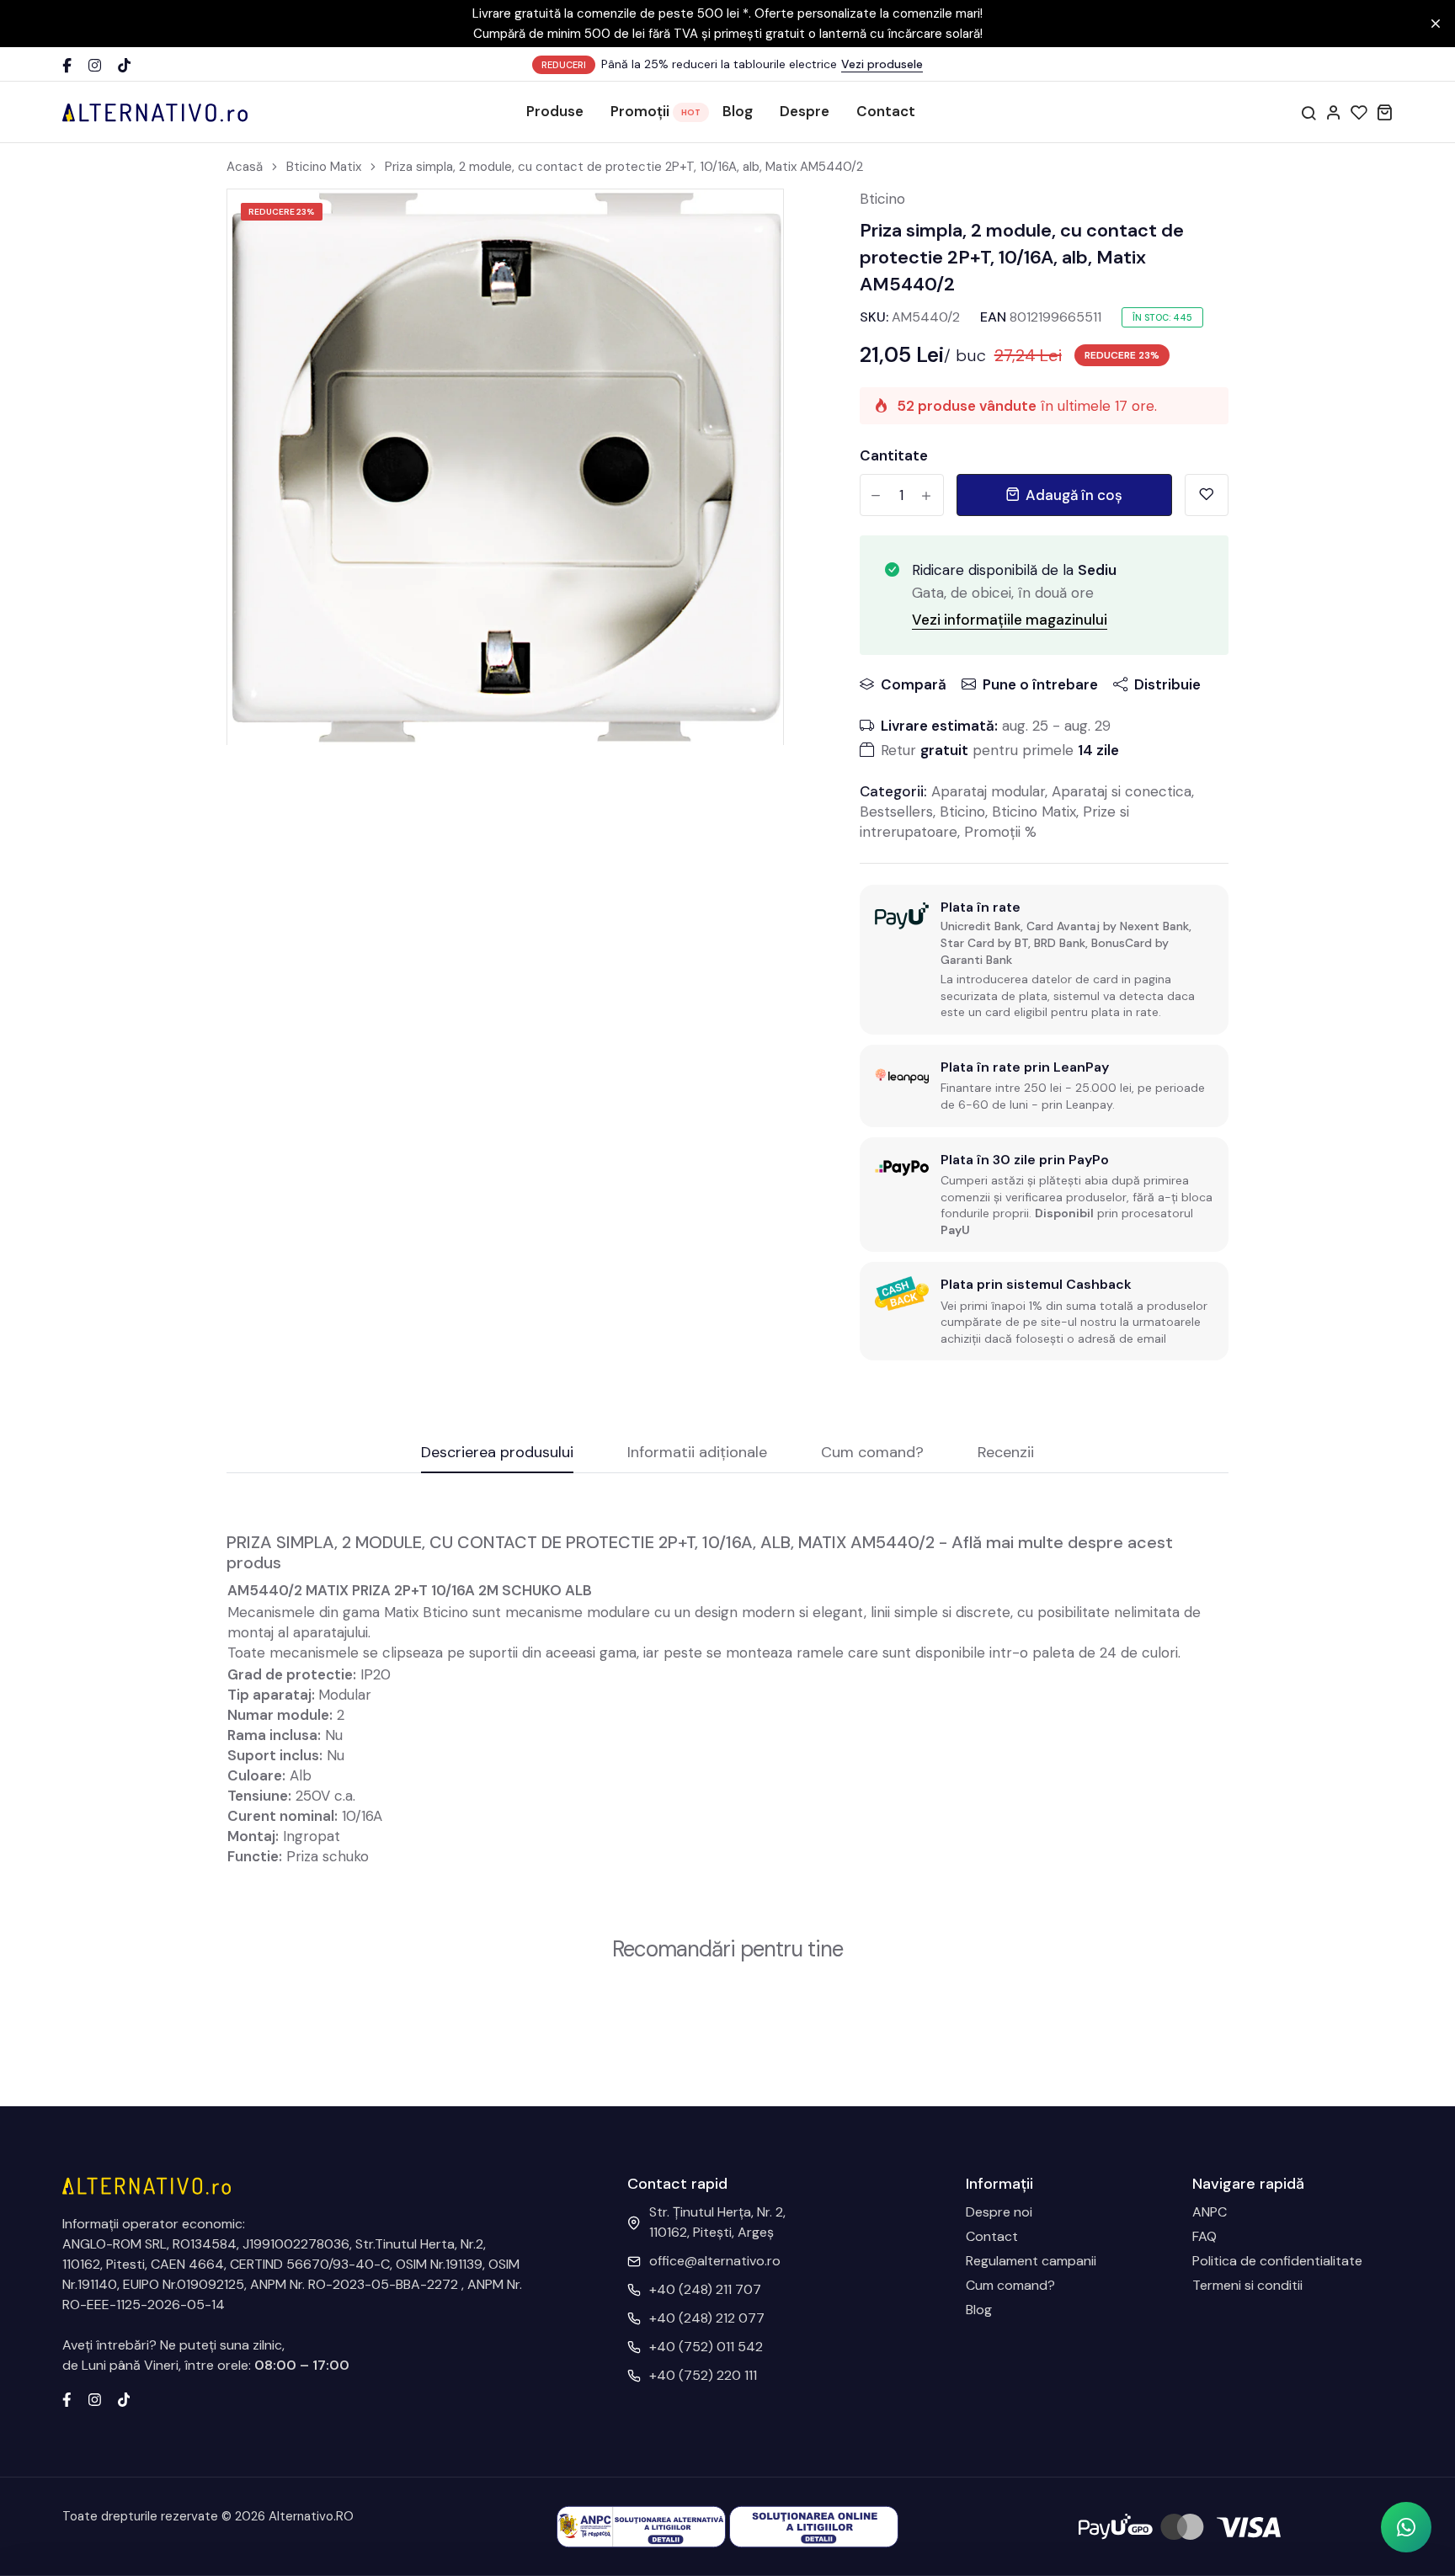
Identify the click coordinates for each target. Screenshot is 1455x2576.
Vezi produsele (882, 64)
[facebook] (67, 2398)
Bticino (882, 199)
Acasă (245, 167)
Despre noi (999, 2212)
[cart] (1384, 112)
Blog (738, 111)
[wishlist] (1359, 112)
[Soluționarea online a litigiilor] (814, 2526)
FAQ (1205, 2236)
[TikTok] (124, 65)
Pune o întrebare (1040, 684)
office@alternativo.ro (715, 2261)
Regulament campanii (1031, 2261)
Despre (805, 111)
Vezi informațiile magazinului (1010, 620)
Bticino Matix (324, 167)
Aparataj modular (988, 791)
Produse (555, 111)
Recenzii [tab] (1006, 1453)
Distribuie (1167, 684)
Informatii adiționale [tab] (697, 1453)
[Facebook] (67, 65)
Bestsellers (896, 812)
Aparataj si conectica (1122, 791)
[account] (1334, 112)
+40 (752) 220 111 (703, 2375)
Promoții (640, 111)
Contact (886, 111)
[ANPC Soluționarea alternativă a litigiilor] (641, 2526)
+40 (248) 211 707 (705, 2289)
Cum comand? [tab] (872, 1453)
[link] (749, 223)
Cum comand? (1010, 2285)
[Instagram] (95, 65)
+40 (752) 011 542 (706, 2347)
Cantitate (894, 455)
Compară (914, 684)
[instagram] (95, 2398)
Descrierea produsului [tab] (497, 1453)
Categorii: (893, 791)
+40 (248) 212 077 (707, 2318)
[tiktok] (124, 2398)
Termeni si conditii (1247, 2285)
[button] (1406, 2527)
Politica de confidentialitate (1277, 2261)
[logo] (155, 112)
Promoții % (1000, 832)
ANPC (1210, 2212)
